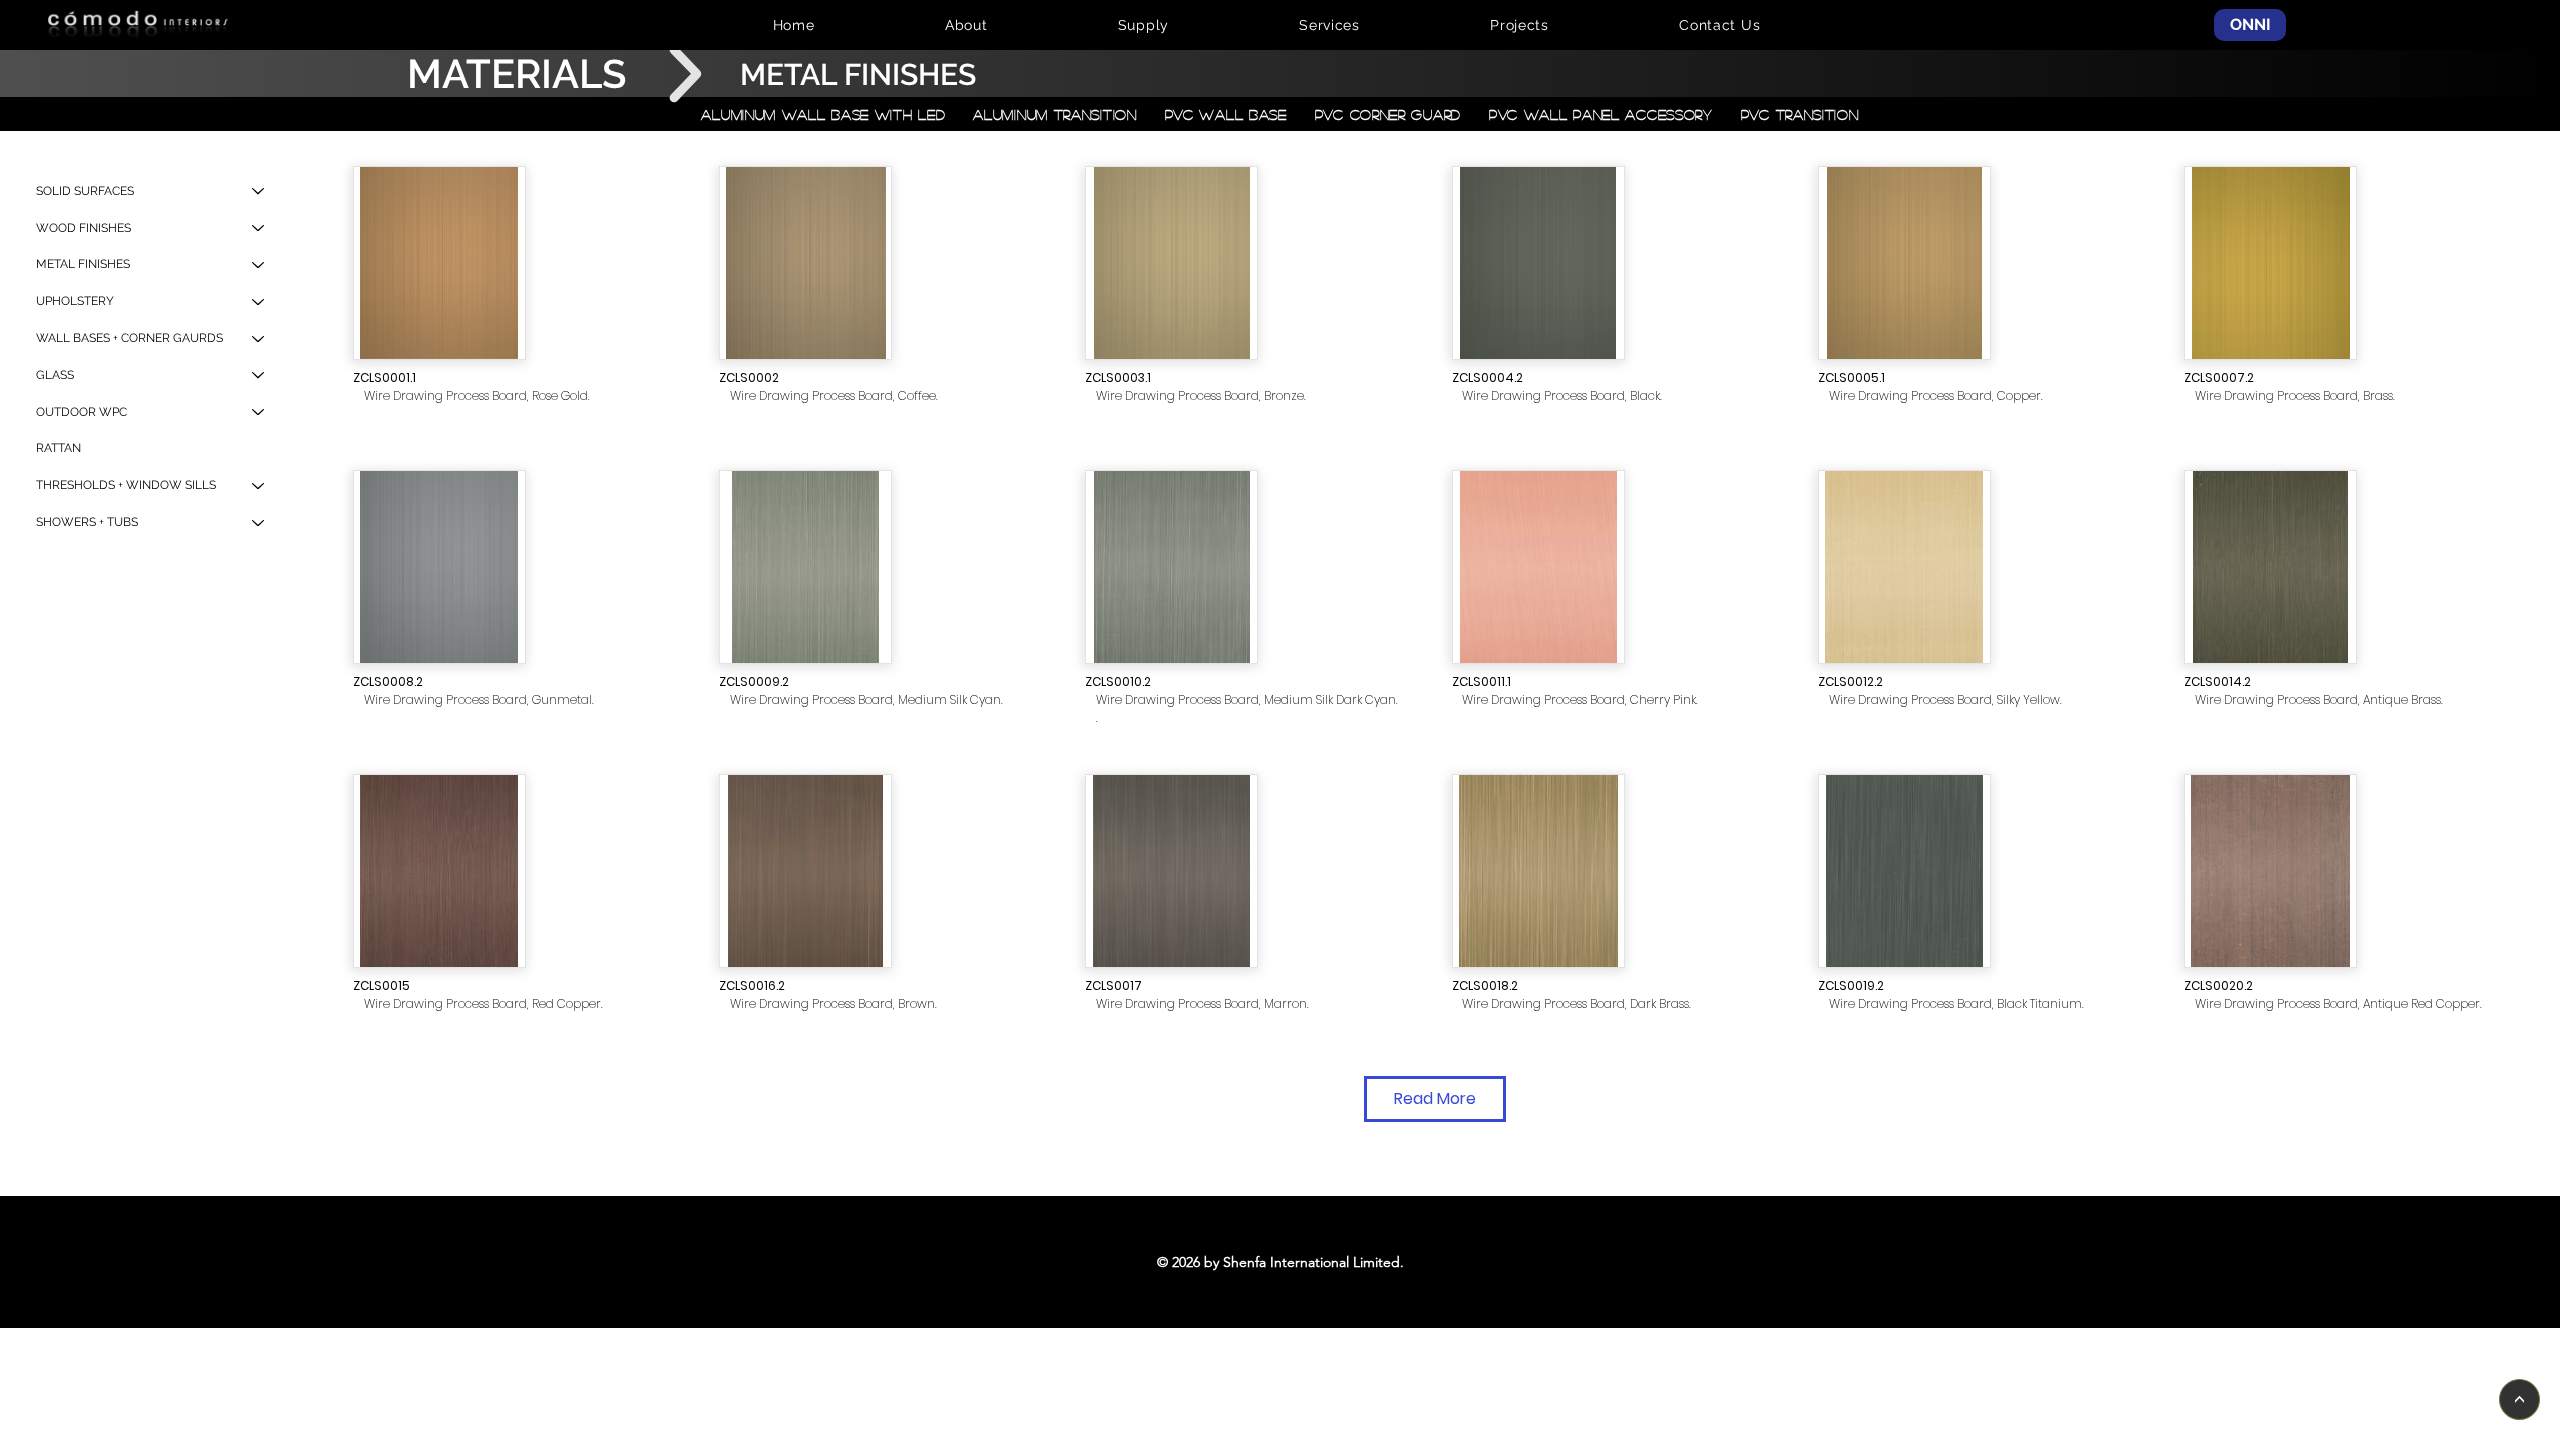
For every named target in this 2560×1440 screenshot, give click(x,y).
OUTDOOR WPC (81, 412)
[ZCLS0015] (439, 871)
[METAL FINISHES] (259, 264)
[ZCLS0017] (1171, 871)
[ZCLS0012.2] (1904, 567)
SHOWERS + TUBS (87, 522)
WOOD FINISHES (83, 228)
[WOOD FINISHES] (259, 228)
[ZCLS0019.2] (1904, 871)
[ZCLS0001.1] (439, 263)
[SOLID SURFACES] (259, 191)
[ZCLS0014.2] (2270, 567)
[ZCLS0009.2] (805, 567)
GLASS (55, 375)
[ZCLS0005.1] (1904, 263)
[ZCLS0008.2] (439, 567)
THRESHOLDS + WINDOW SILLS (126, 485)
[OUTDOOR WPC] (259, 412)
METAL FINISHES (83, 264)
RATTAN (58, 448)
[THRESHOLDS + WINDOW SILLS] (259, 485)
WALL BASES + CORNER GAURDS (129, 338)
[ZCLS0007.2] (2270, 263)
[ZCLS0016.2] (805, 871)
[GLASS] (259, 375)
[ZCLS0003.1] (1171, 263)
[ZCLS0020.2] (2270, 871)
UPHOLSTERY (75, 301)
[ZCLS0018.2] (1538, 871)
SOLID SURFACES (85, 191)
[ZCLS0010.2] (1171, 567)
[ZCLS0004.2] (1538, 263)
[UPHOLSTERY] (259, 301)
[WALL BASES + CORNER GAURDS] (259, 338)
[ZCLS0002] (805, 263)
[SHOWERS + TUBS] (259, 522)
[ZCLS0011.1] (1538, 567)
